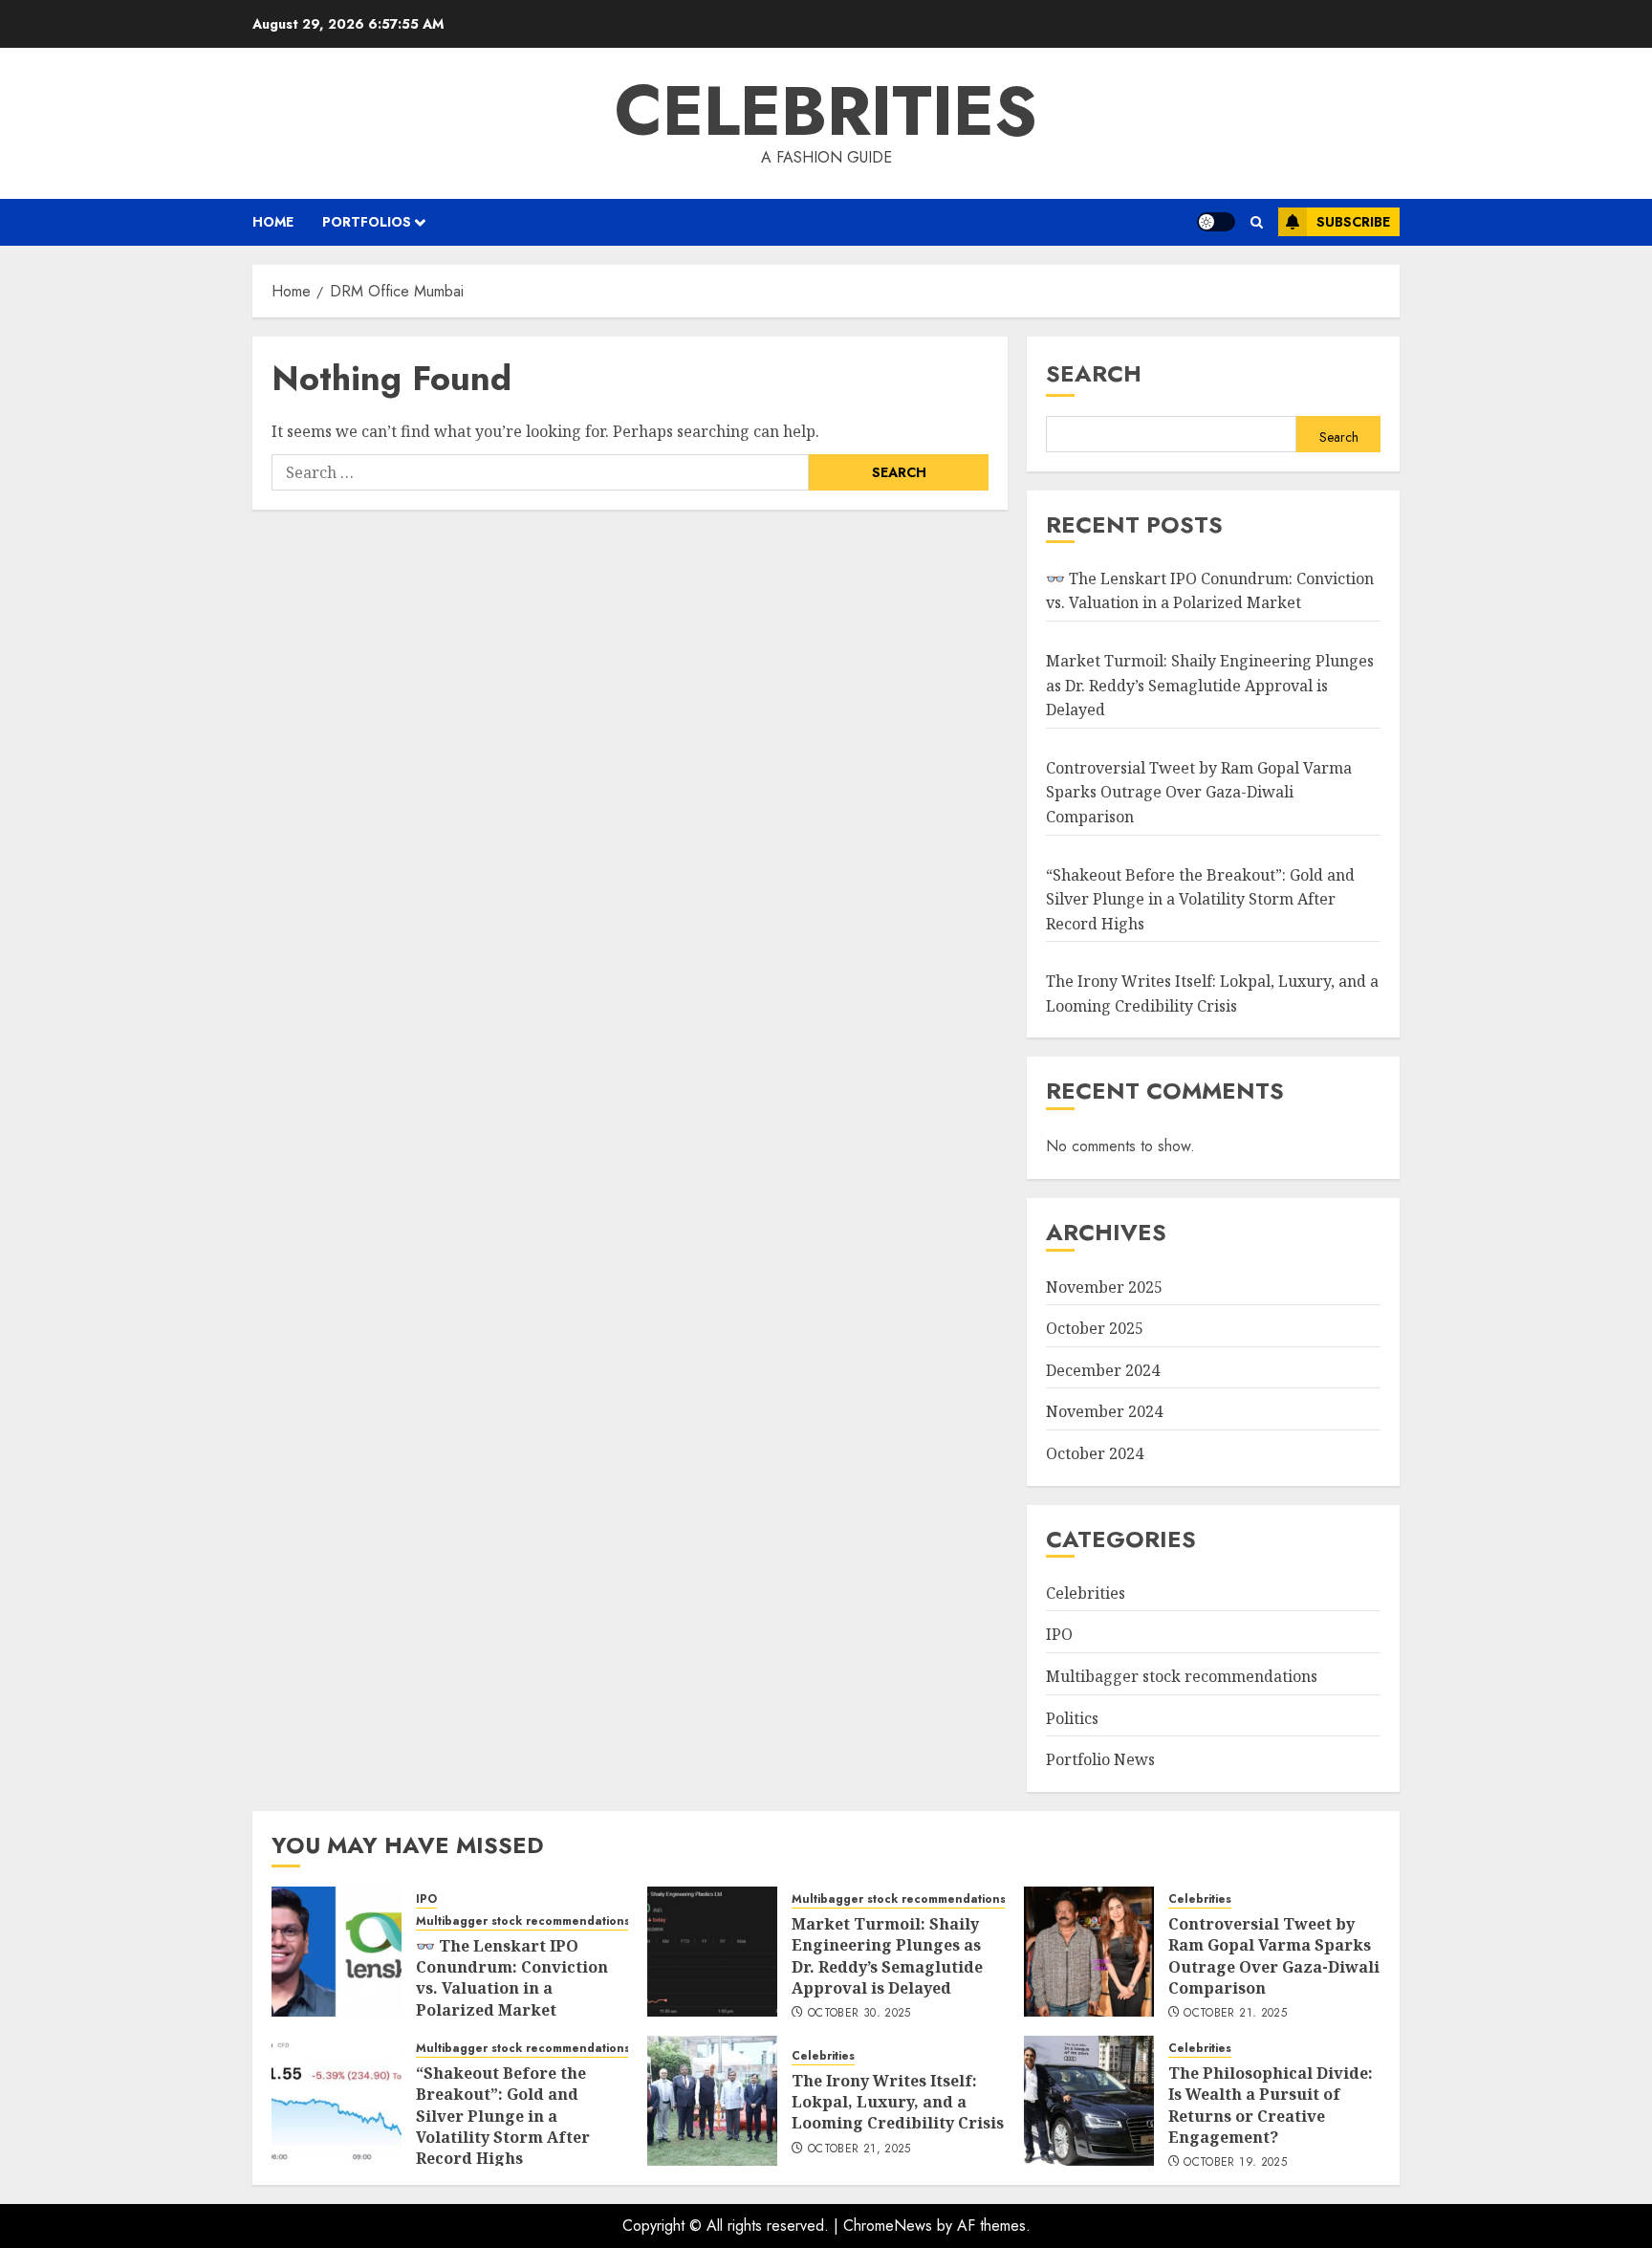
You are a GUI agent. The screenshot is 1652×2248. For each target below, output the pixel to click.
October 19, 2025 (1235, 2163)
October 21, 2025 (1235, 2014)
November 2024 (1104, 1411)
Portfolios (367, 222)
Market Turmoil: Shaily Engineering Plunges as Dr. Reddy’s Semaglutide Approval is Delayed (1210, 685)
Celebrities (826, 111)
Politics (1072, 1718)
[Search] (1257, 222)
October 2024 (1095, 1453)
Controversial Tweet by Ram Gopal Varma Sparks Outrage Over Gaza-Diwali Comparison (1199, 792)
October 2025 (1095, 1328)
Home (273, 222)
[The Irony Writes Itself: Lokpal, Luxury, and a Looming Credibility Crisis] (712, 2101)
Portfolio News (1100, 1759)
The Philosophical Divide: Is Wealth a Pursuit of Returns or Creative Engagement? (1271, 2105)
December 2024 (1103, 1370)
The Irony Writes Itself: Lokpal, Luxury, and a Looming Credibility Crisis (898, 2102)
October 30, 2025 (859, 2014)
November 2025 (1104, 1287)
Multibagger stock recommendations (1182, 1676)
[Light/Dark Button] (1216, 222)
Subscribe (1353, 222)
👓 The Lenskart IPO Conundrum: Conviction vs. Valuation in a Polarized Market (1210, 591)
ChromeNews (888, 2226)
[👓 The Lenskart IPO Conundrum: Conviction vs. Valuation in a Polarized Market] (337, 1952)
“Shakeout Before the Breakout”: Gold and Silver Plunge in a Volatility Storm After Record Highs (1200, 899)
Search (1094, 373)
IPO (1059, 1634)
